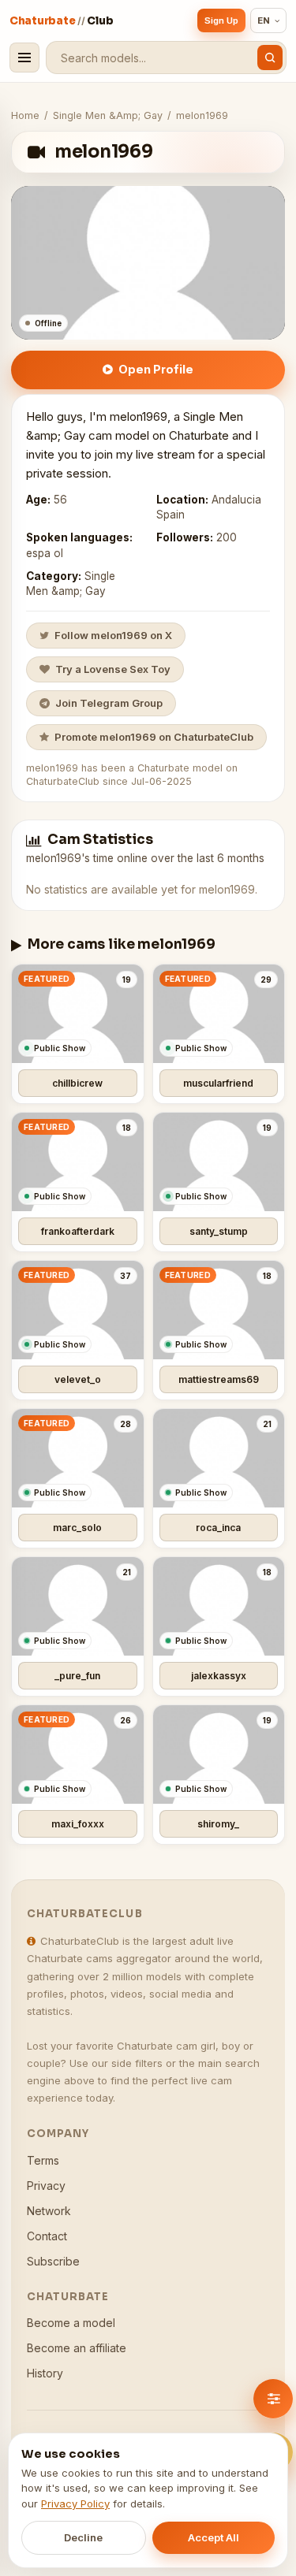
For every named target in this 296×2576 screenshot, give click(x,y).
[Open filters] (273, 2399)
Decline (83, 2537)
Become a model (71, 2323)
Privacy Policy (75, 2504)
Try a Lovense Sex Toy (113, 669)
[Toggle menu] (24, 58)
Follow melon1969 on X (113, 635)
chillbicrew (77, 1083)
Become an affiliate (77, 2348)
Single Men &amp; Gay (108, 115)
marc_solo (77, 1528)
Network (49, 2211)
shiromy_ (218, 1824)
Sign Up (221, 20)
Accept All (214, 2537)
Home (25, 115)
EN (264, 20)
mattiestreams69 (219, 1379)
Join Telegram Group (109, 703)
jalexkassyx (219, 1676)
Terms (43, 2160)
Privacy (46, 2186)
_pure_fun (77, 1676)
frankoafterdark (78, 1231)
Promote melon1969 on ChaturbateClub (154, 737)
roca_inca (218, 1528)
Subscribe (53, 2261)
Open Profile (156, 369)
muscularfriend (218, 1083)
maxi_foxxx (78, 1824)
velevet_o (78, 1379)
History (45, 2373)
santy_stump (219, 1231)
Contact (47, 2236)
